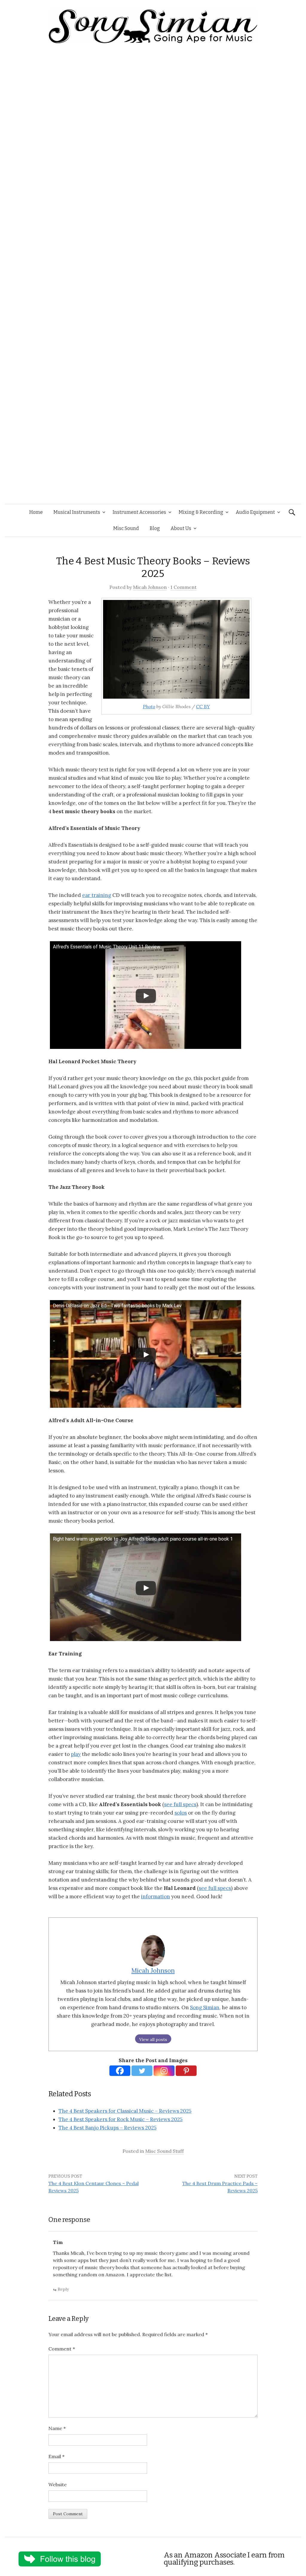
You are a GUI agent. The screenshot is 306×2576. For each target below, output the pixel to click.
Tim (58, 2242)
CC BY (203, 706)
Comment (62, 2349)
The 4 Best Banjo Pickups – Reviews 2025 (108, 2128)
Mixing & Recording (201, 512)
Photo (149, 706)
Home (36, 512)
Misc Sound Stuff (165, 2151)
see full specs (180, 1804)
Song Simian (205, 2007)
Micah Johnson (150, 587)
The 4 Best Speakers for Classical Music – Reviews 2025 (125, 2111)
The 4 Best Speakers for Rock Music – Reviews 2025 (121, 2119)
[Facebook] (120, 2071)
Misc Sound (126, 528)
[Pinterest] (186, 2071)
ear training (97, 895)
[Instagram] (164, 2071)
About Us (181, 528)
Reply (63, 2289)
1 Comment (183, 587)
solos (181, 1813)
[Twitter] (142, 2071)
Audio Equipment (255, 512)
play (76, 1754)
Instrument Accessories (139, 512)
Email (56, 2456)
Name (57, 2428)
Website (58, 2484)
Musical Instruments (77, 512)
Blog (155, 528)
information (156, 1896)
